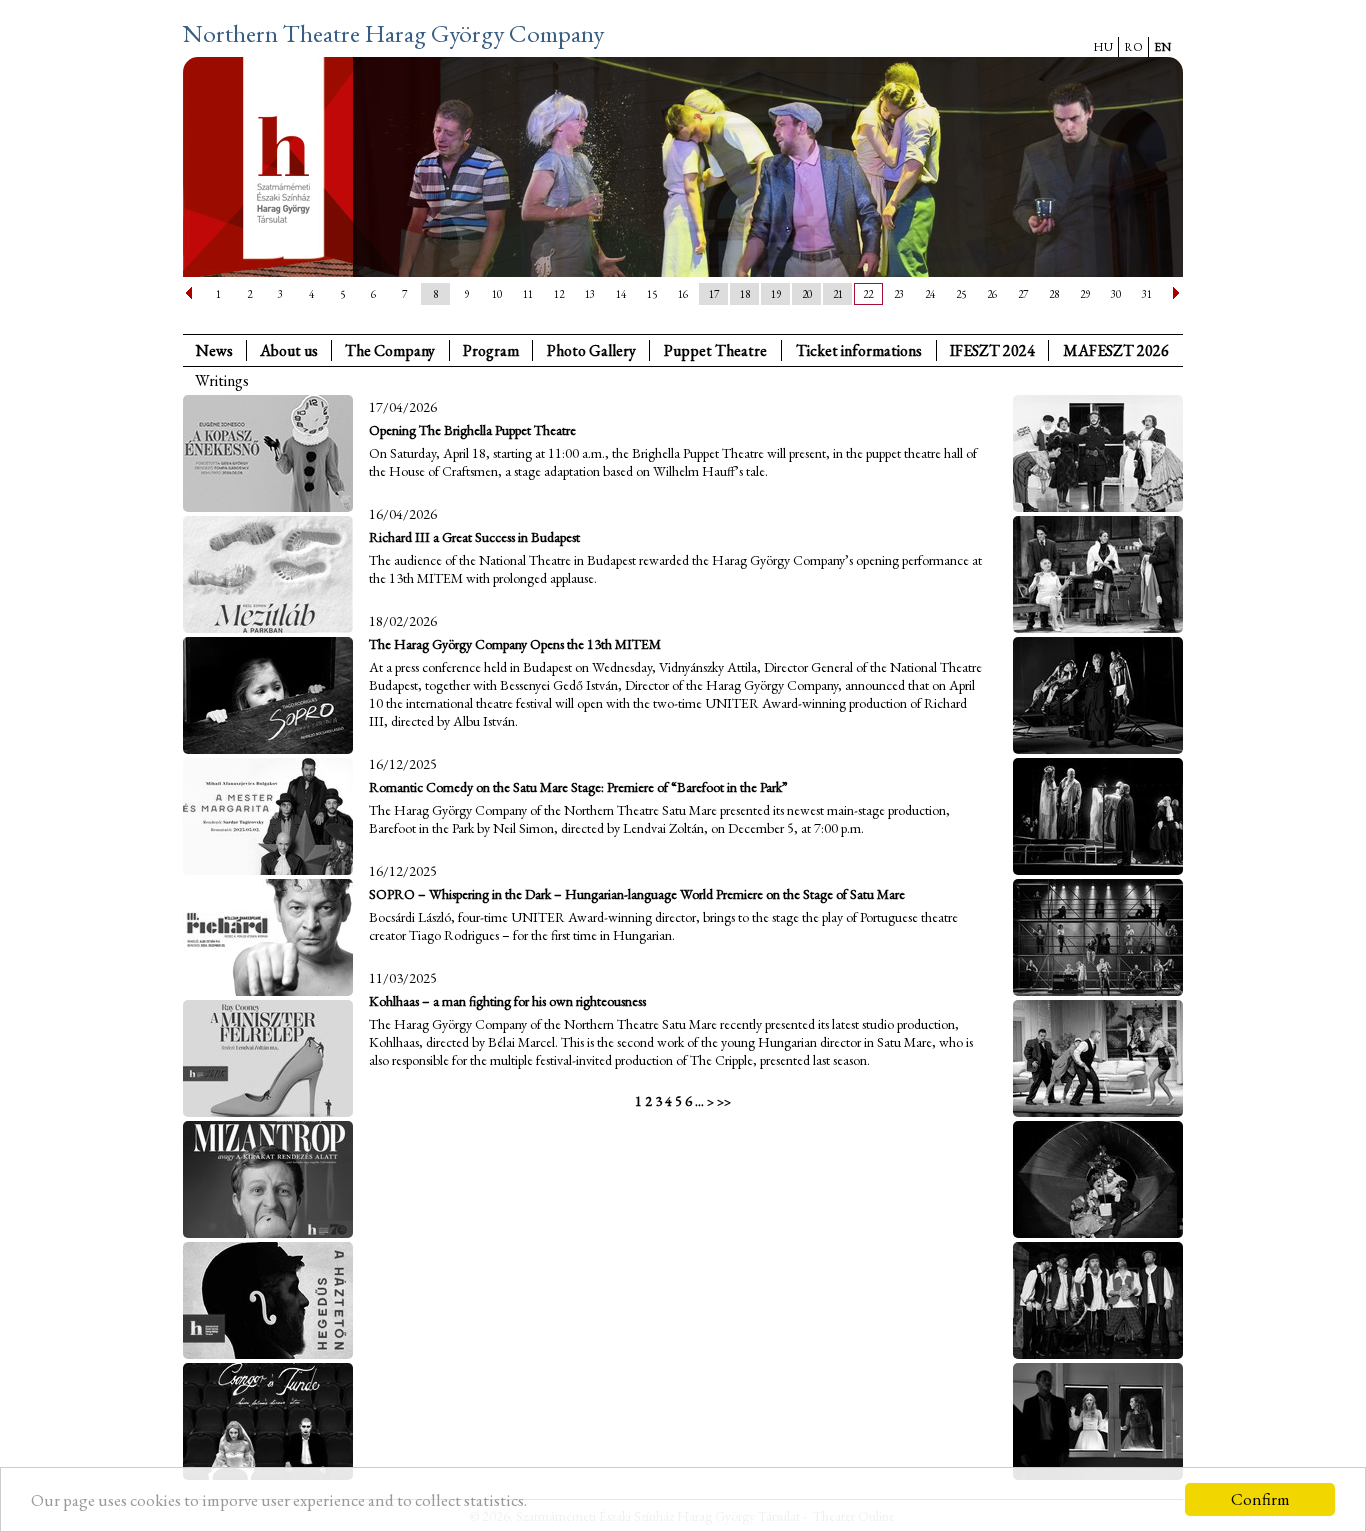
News (214, 350)
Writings (222, 380)
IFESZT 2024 (992, 350)
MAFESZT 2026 (1116, 350)
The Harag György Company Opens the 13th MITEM (515, 644)
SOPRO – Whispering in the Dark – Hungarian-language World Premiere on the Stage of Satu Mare (637, 894)
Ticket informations (859, 350)
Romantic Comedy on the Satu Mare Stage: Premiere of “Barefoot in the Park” (578, 787)
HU (1103, 47)
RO (1133, 47)
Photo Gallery (591, 350)
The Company (390, 350)
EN (1162, 47)
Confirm (1260, 1499)
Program (491, 350)
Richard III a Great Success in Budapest (474, 537)
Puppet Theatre (715, 350)
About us (289, 350)
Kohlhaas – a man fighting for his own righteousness (507, 1001)
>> (724, 1101)
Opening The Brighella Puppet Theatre (472, 430)
